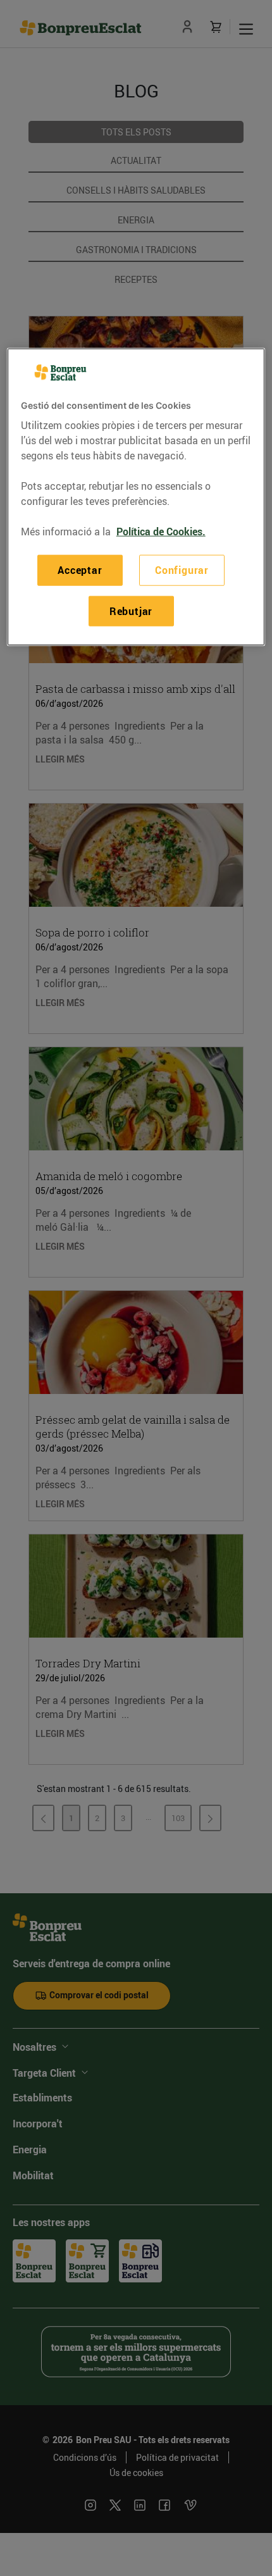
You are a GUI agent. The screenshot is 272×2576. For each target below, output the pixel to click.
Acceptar (80, 570)
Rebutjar (131, 611)
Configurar (182, 570)
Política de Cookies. (161, 532)
